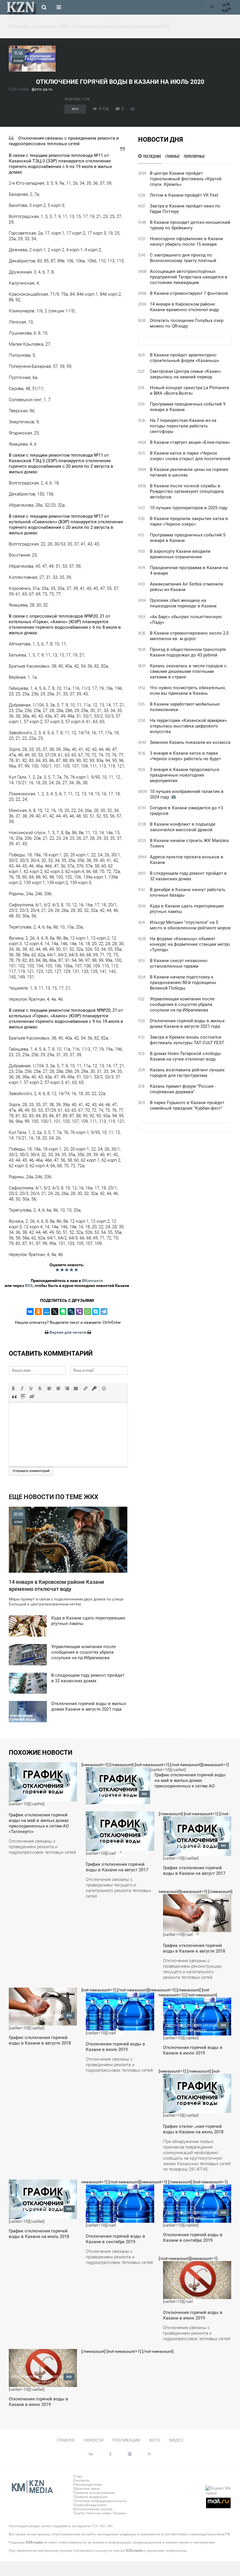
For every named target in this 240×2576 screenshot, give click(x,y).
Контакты (81, 2480)
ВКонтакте (92, 1281)
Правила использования (94, 2493)
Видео (176, 2440)
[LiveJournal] (71, 1312)
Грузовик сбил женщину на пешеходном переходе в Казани (183, 603)
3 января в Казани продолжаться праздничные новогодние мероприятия (185, 775)
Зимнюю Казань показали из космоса (190, 742)
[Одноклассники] (38, 1312)
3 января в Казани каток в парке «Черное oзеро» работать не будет (185, 756)
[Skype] (96, 1312)
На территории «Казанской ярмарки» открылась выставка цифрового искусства (188, 726)
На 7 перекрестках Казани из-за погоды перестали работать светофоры (183, 426)
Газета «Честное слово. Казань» (100, 2513)
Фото (155, 2440)
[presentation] (13, 1388)
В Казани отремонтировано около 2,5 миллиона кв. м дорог (189, 636)
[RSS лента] (202, 7)
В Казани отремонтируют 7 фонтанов (189, 293)
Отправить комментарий (31, 1471)
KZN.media (19, 89)
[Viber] (79, 1312)
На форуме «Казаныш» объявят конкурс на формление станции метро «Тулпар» (190, 944)
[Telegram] (104, 1312)
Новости (94, 2440)
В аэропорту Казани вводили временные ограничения (180, 554)
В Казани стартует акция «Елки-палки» (190, 442)
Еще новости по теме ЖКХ (54, 1497)
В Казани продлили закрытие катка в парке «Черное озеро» (189, 521)
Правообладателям (90, 2505)
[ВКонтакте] (30, 1312)
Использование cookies (93, 2509)
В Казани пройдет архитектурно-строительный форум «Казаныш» (185, 358)
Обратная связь (87, 2489)
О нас (78, 2476)
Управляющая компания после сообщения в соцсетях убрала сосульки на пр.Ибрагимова (182, 1004)
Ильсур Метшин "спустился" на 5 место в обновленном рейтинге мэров (190, 925)
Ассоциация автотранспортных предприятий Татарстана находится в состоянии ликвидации (189, 277)
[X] (55, 1312)
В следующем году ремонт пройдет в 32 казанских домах (188, 876)
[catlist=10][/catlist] (42, 1811)
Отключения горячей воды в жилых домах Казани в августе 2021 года (187, 1024)
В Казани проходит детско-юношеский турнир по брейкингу (190, 225)
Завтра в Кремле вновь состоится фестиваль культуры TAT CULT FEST (187, 1040)
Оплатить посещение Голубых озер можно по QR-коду (187, 323)
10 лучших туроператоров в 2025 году (189, 508)
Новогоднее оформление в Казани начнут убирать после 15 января (186, 241)
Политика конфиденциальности (100, 2501)
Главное (66, 2440)
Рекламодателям (88, 2485)
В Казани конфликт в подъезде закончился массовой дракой (183, 827)
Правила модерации (90, 2497)
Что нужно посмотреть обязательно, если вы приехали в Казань (188, 691)
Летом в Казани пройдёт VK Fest (184, 195)
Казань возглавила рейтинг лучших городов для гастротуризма (187, 1073)
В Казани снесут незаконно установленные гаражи (179, 963)
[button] (13, 1388)
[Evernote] (63, 1312)
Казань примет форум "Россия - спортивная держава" (183, 1089)
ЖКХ (75, 109)
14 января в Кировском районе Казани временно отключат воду (184, 307)
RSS (29, 1286)
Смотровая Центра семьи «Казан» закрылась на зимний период (185, 374)
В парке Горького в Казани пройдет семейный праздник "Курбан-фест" (187, 1105)
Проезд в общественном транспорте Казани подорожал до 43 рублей (188, 652)
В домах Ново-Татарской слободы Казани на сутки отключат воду (185, 1056)
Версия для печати (68, 1332)
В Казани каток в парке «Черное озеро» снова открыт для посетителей (190, 456)
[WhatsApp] (88, 1312)
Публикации (126, 2440)
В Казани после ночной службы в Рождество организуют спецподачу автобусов (187, 491)
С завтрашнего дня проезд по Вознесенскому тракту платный (183, 258)
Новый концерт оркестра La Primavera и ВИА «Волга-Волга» (189, 390)
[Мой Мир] (47, 1312)
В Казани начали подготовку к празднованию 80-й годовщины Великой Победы (183, 983)
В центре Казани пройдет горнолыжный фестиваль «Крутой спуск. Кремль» (186, 179)
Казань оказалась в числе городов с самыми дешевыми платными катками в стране (188, 671)
